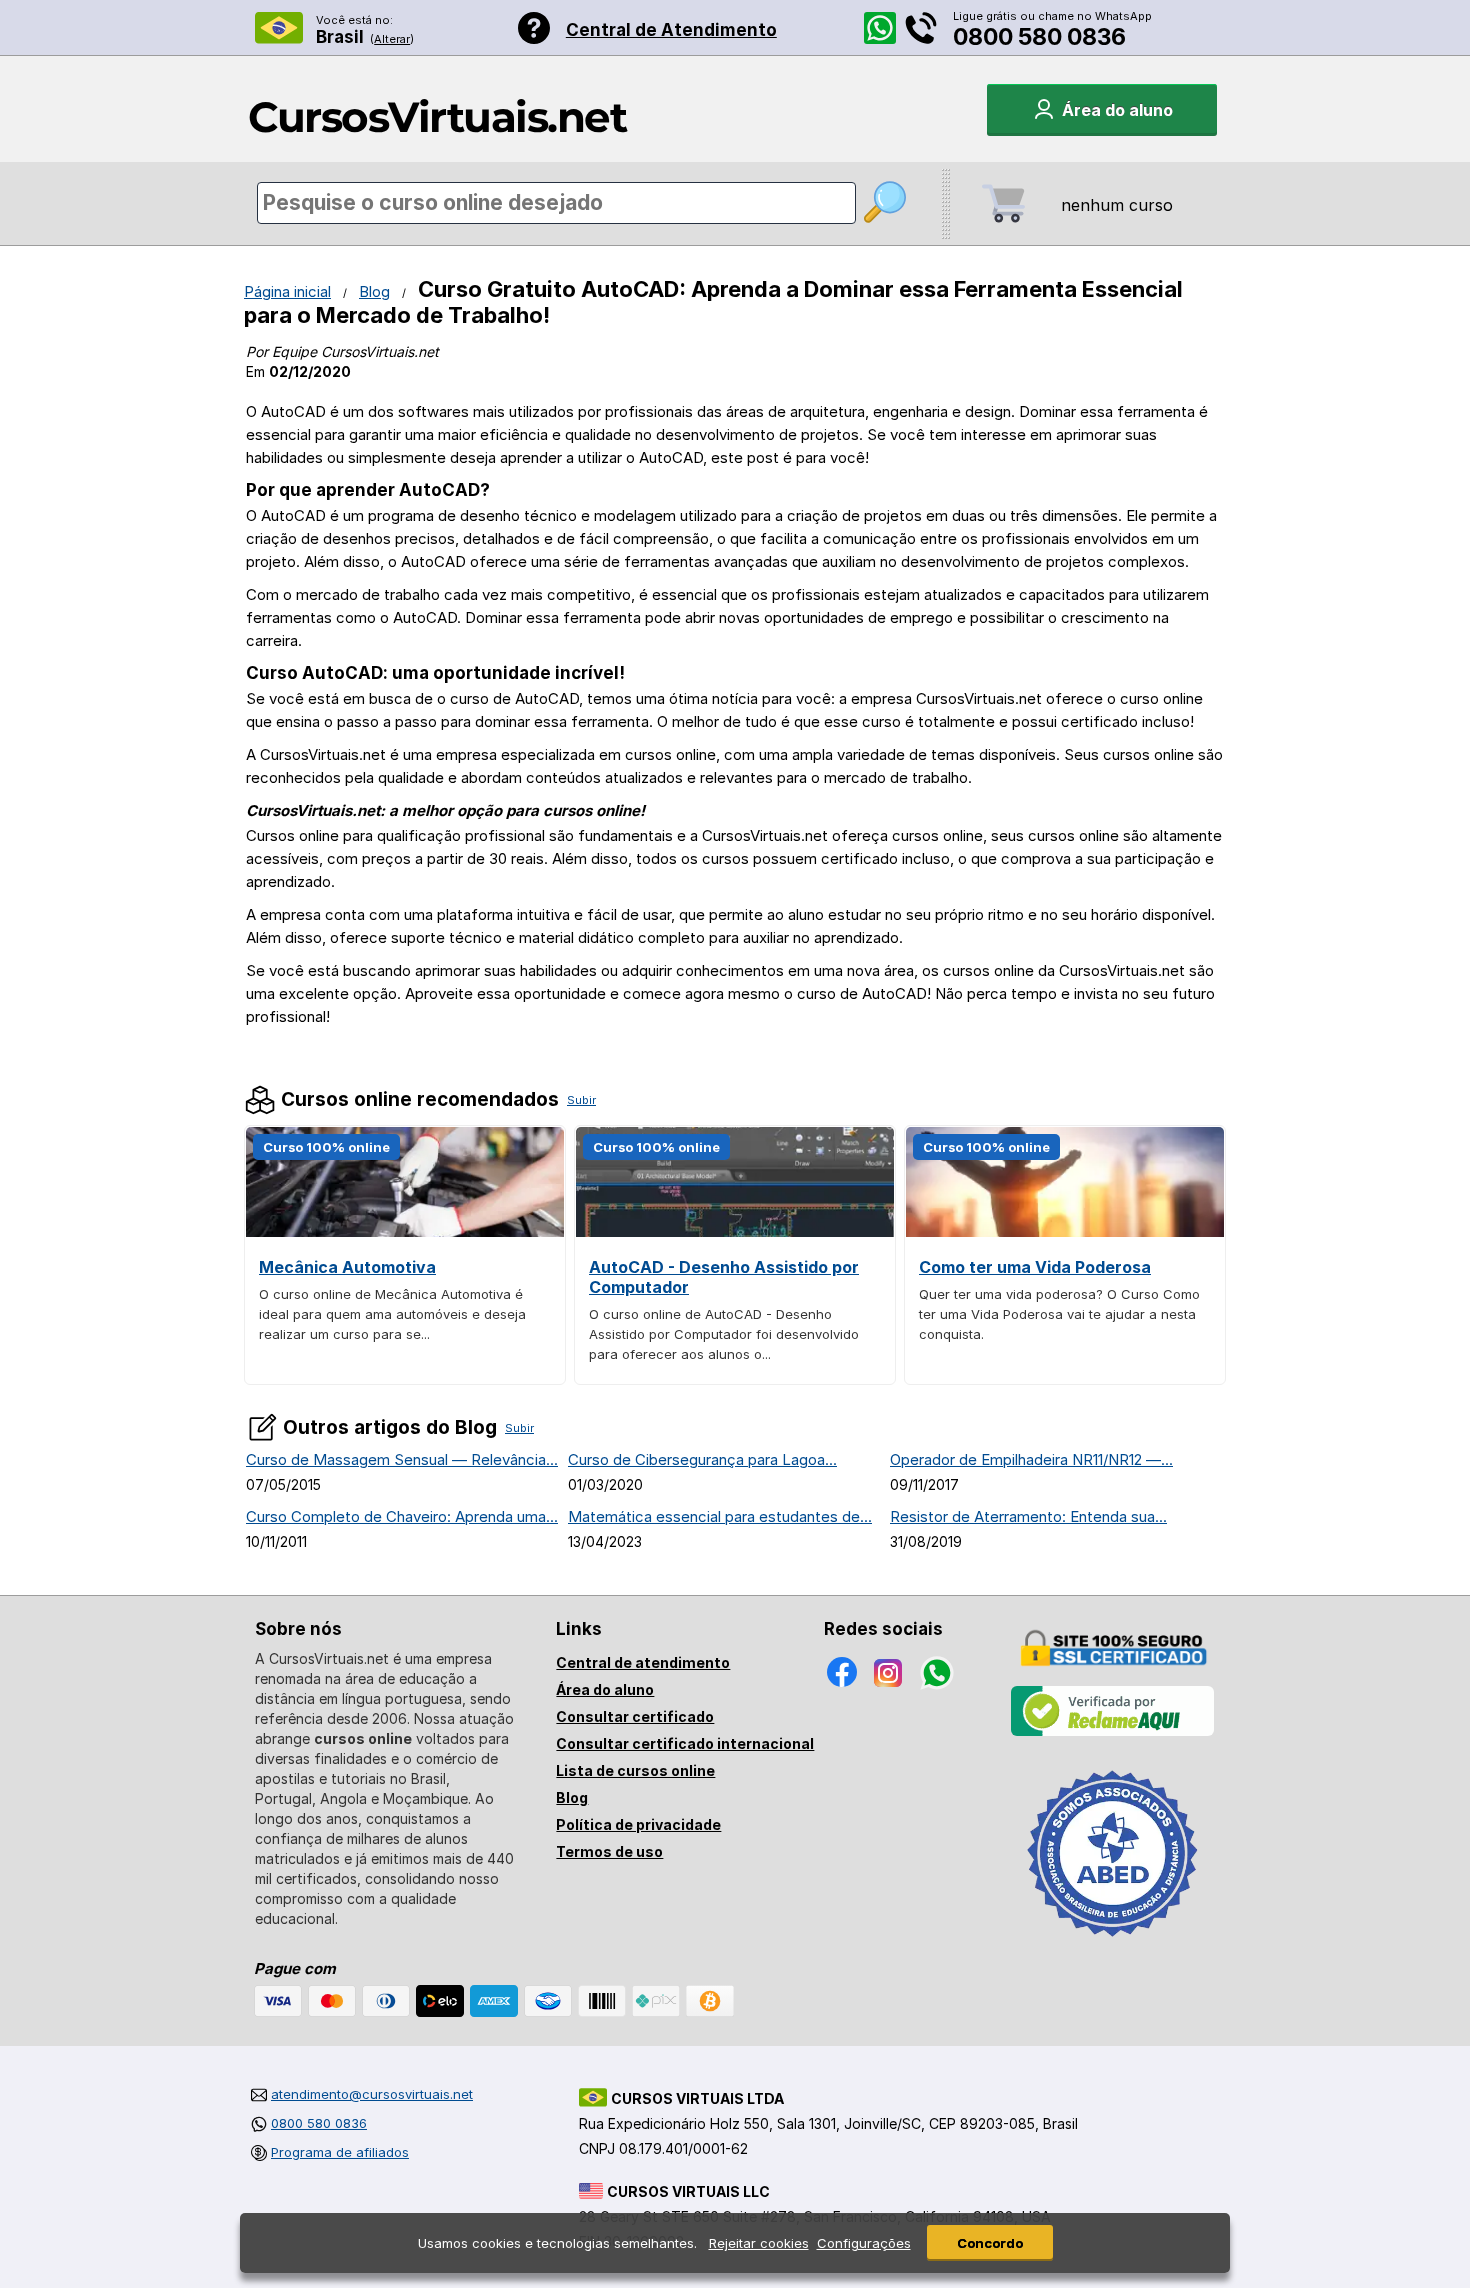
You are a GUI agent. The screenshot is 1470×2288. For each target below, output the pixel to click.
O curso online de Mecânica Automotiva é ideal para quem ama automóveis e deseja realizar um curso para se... (392, 1314)
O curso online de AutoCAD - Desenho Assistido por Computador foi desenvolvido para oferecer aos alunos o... (724, 1334)
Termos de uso (609, 1851)
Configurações (864, 2243)
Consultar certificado (635, 1716)
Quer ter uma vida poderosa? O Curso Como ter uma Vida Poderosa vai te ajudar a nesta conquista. (1059, 1314)
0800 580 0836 (1039, 37)
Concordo (990, 2243)
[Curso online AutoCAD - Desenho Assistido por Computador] (735, 1231)
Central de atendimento (643, 1662)
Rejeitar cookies (759, 2243)
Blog (374, 291)
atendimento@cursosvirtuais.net (372, 2094)
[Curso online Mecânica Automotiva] (405, 1231)
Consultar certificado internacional (685, 1743)
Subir (581, 1100)
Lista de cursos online (635, 1770)
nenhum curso (1117, 205)
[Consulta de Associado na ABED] (1113, 1945)
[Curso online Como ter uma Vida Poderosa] (1065, 1231)
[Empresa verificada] (1113, 1732)
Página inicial (287, 291)
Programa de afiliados (340, 2152)
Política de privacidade (638, 1824)
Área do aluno (605, 1689)
